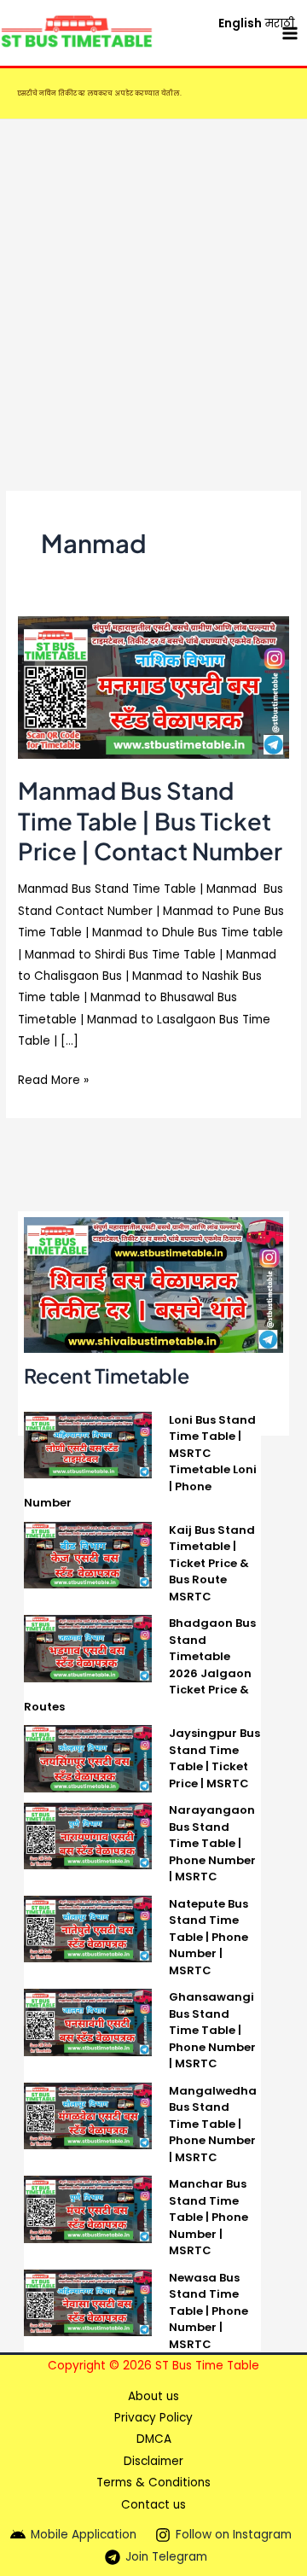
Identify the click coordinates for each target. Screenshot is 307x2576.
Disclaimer (153, 2461)
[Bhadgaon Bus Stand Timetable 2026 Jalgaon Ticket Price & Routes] (88, 1648)
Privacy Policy (153, 2418)
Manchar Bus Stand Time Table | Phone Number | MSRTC (209, 2217)
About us (153, 2396)
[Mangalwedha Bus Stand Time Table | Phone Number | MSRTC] (88, 2115)
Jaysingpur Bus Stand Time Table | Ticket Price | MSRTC (214, 1758)
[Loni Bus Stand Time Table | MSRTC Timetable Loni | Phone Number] (88, 1444)
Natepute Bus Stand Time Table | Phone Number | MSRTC (209, 1937)
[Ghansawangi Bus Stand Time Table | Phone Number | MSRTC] (88, 2022)
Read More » (53, 1079)
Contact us (153, 2505)
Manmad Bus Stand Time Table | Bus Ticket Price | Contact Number (150, 821)
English (240, 23)
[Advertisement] (153, 282)
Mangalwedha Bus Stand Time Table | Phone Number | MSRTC (213, 2124)
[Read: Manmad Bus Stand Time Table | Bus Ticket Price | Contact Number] (153, 687)
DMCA (154, 2439)
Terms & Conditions (153, 2483)
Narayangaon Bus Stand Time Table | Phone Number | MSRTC (212, 1843)
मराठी (280, 23)
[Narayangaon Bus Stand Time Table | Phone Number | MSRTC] (88, 1835)
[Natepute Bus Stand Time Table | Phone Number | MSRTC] (88, 1928)
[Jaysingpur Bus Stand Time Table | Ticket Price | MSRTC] (88, 1758)
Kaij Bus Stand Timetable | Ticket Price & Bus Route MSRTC (212, 1563)
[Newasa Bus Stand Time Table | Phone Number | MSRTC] (88, 2302)
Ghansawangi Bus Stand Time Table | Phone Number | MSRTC (212, 2030)
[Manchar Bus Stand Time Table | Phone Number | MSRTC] (88, 2209)
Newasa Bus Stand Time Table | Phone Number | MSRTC (209, 2311)
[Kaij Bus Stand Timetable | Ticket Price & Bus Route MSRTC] (88, 1554)
